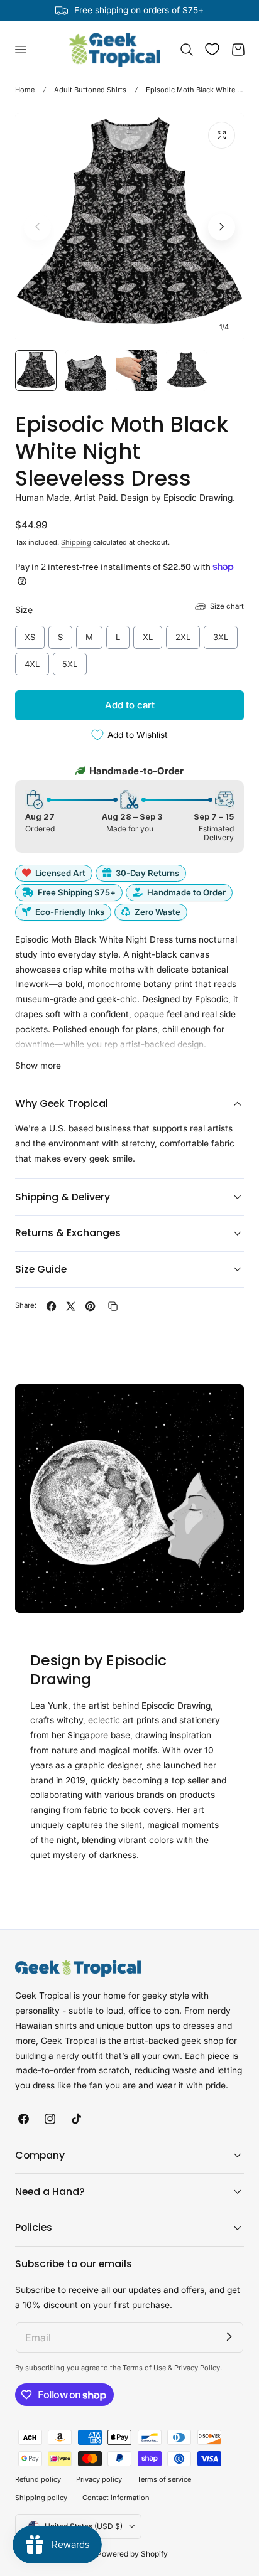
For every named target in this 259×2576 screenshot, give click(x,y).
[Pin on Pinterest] (90, 1306)
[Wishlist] (212, 49)
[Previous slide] (37, 227)
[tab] (36, 371)
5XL (70, 661)
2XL (183, 634)
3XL (221, 634)
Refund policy (38, 2479)
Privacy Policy (197, 2368)
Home (25, 90)
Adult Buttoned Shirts (90, 90)
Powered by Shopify (132, 2554)
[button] (20, 50)
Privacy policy (99, 2479)
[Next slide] (222, 227)
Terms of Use (145, 2368)
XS (30, 634)
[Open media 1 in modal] (222, 135)
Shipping (76, 542)
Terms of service (164, 2479)
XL (148, 634)
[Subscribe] (229, 2337)
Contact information (116, 2498)
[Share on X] (71, 1306)
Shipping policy (41, 2498)
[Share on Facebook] (51, 1306)
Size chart (227, 606)
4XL (32, 661)
